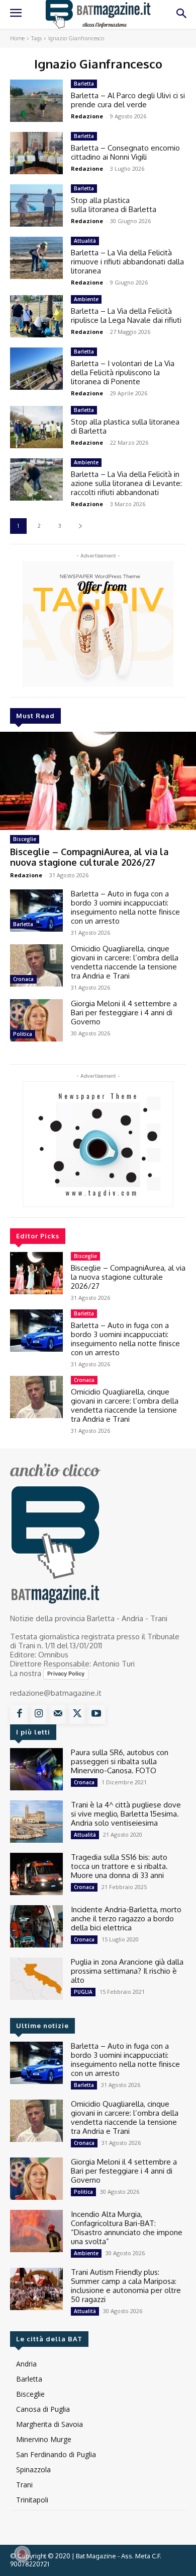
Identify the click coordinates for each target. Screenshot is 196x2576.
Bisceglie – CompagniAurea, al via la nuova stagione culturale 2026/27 (89, 857)
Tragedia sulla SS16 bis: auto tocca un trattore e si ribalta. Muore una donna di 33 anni (119, 1866)
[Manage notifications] (22, 2554)
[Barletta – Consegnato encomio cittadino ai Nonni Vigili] (36, 153)
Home (17, 38)
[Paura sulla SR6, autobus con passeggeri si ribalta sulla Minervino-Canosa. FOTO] (36, 1769)
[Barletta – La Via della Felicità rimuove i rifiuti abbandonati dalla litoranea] (36, 258)
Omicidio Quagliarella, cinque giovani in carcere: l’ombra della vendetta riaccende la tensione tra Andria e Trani (125, 962)
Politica (23, 1034)
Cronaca (23, 979)
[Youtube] (96, 1714)
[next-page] (80, 526)
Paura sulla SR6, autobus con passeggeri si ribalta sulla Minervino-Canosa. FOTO (120, 1761)
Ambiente (86, 299)
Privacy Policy (66, 1674)
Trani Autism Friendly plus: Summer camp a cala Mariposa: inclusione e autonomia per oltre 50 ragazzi (126, 2286)
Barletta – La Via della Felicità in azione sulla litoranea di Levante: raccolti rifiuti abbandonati (126, 483)
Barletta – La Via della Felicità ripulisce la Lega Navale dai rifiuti (126, 316)
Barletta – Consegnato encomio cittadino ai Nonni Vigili (125, 152)
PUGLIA (83, 1992)
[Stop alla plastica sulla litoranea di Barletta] (36, 205)
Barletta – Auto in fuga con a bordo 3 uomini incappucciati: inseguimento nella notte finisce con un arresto (125, 907)
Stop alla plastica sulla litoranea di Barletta (114, 205)
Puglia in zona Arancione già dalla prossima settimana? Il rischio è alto (127, 1971)
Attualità (85, 241)
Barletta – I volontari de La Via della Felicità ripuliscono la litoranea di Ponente (123, 372)
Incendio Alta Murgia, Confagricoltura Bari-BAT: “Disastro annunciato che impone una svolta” (127, 2228)
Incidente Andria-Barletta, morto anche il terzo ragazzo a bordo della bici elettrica (126, 1919)
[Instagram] (39, 1714)
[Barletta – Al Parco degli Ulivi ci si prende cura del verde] (36, 101)
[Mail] (58, 1714)
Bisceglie (25, 839)
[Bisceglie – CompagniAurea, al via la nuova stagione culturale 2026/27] (98, 781)
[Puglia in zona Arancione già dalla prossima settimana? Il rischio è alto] (36, 1979)
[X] (77, 1714)
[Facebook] (20, 1714)
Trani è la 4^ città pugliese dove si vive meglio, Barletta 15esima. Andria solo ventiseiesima (126, 1814)
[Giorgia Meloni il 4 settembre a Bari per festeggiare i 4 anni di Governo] (36, 1020)
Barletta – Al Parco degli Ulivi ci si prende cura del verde (128, 100)
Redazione (26, 875)
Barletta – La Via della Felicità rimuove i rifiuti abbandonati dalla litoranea (127, 262)
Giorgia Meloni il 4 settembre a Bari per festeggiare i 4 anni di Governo (124, 1013)
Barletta (23, 924)
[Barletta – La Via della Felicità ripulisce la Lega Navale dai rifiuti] (36, 316)
